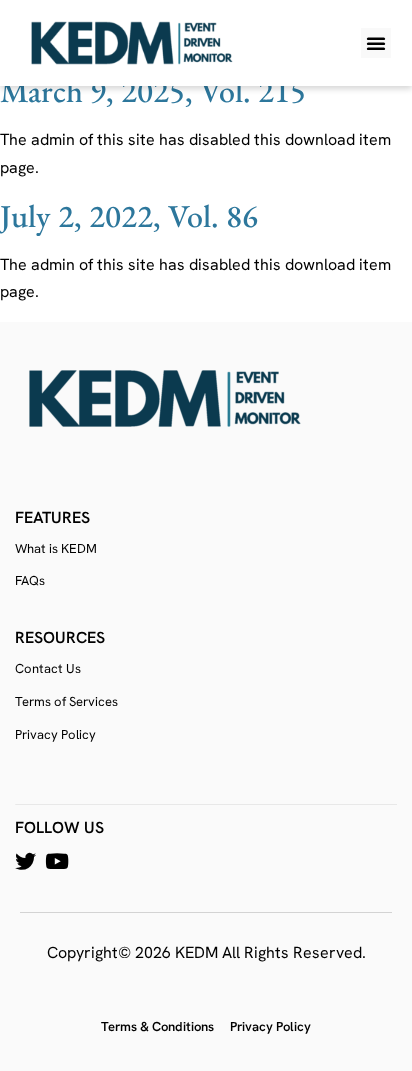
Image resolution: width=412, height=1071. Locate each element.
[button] (376, 43)
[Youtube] (56, 861)
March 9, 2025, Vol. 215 (153, 91)
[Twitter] (25, 861)
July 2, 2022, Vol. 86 (129, 216)
